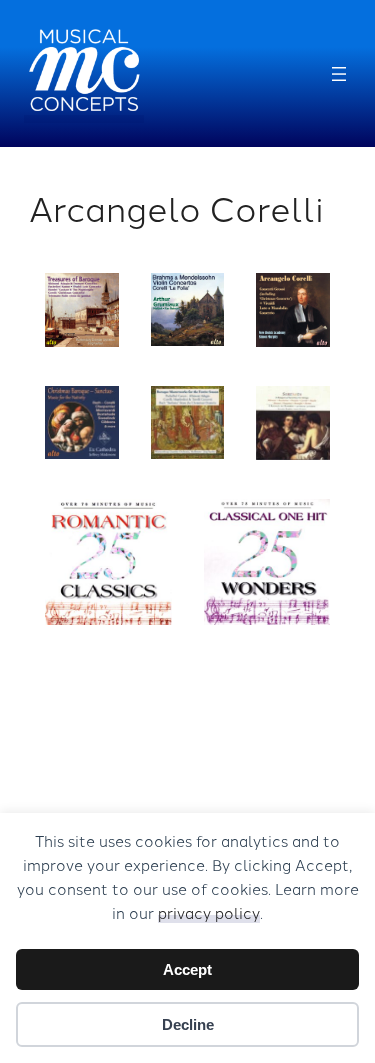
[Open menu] (339, 74)
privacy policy (209, 912)
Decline (188, 1024)
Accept (187, 969)
